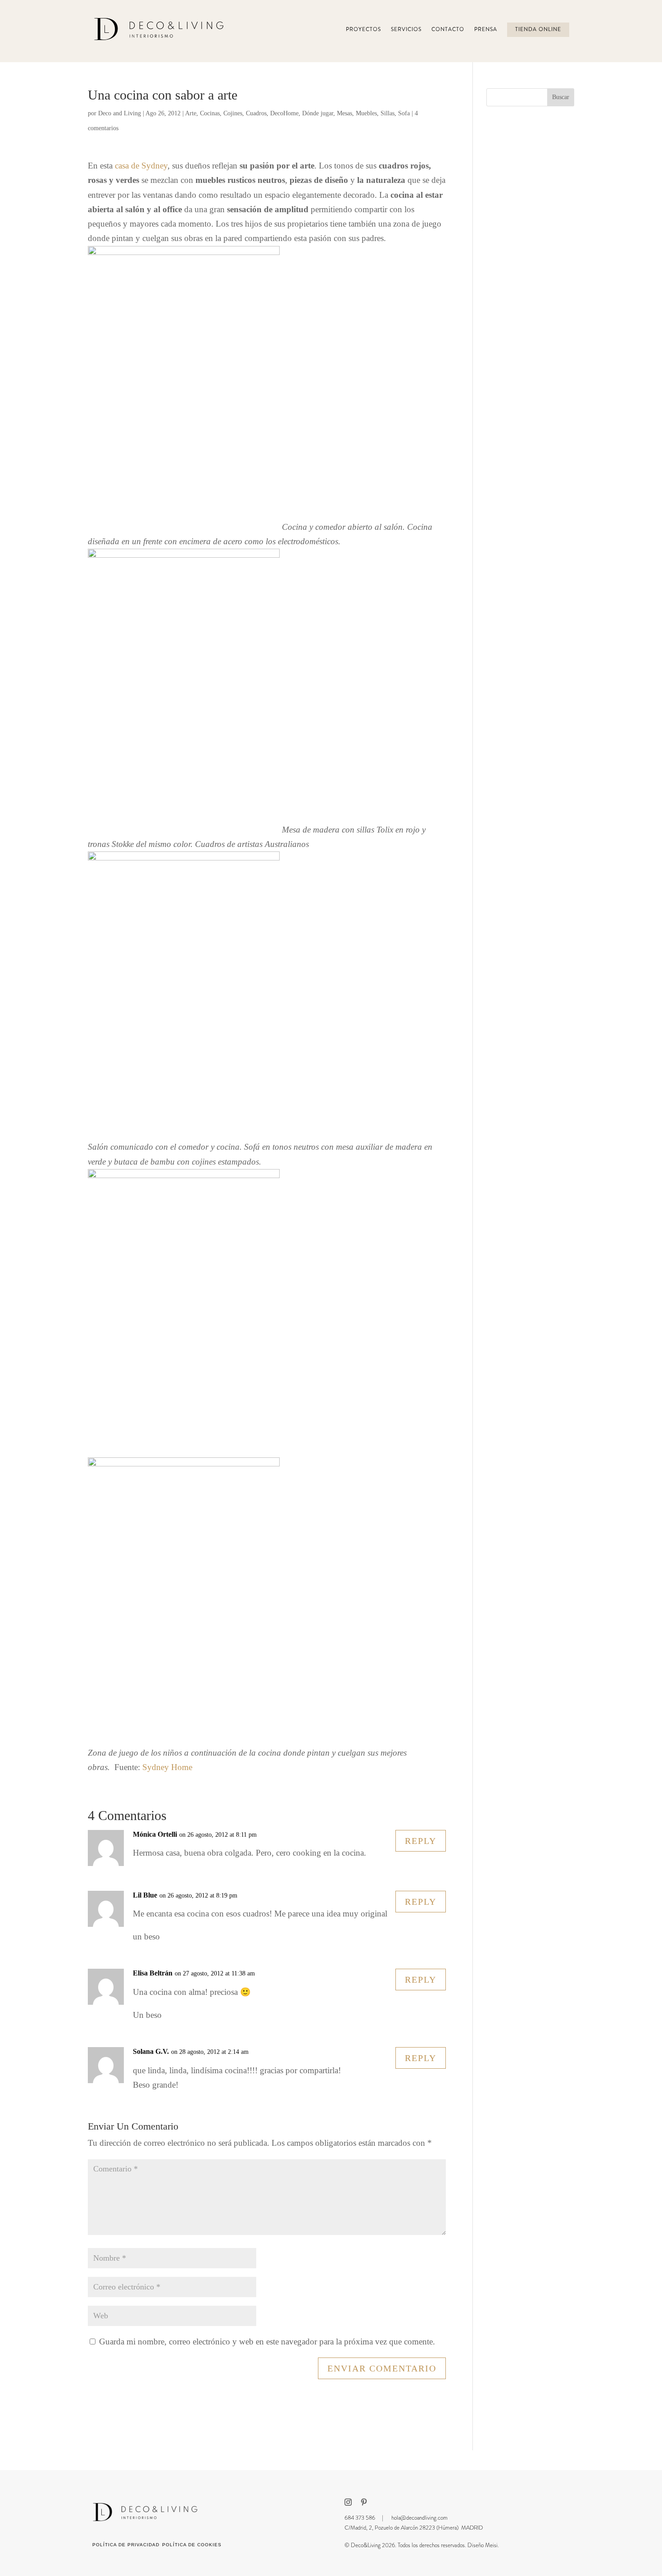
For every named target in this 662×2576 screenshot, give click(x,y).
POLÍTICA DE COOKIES (192, 2545)
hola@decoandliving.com (419, 2518)
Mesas (345, 113)
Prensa (486, 30)
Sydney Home (167, 1767)
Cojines (233, 113)
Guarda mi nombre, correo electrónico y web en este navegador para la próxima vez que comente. (267, 2342)
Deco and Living (120, 113)
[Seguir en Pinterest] (364, 2502)
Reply (421, 1841)
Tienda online (538, 30)
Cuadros (256, 113)
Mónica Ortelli (155, 1834)
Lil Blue (145, 1895)
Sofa (404, 113)
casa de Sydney (141, 166)
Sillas (388, 113)
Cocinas (210, 113)
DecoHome (284, 113)
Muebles (366, 113)
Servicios (406, 30)
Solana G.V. (151, 2051)
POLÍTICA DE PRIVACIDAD (126, 2545)
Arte (191, 113)
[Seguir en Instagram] (348, 2502)
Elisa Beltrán (153, 1973)
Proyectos (363, 30)
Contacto (448, 30)
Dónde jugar (318, 113)
